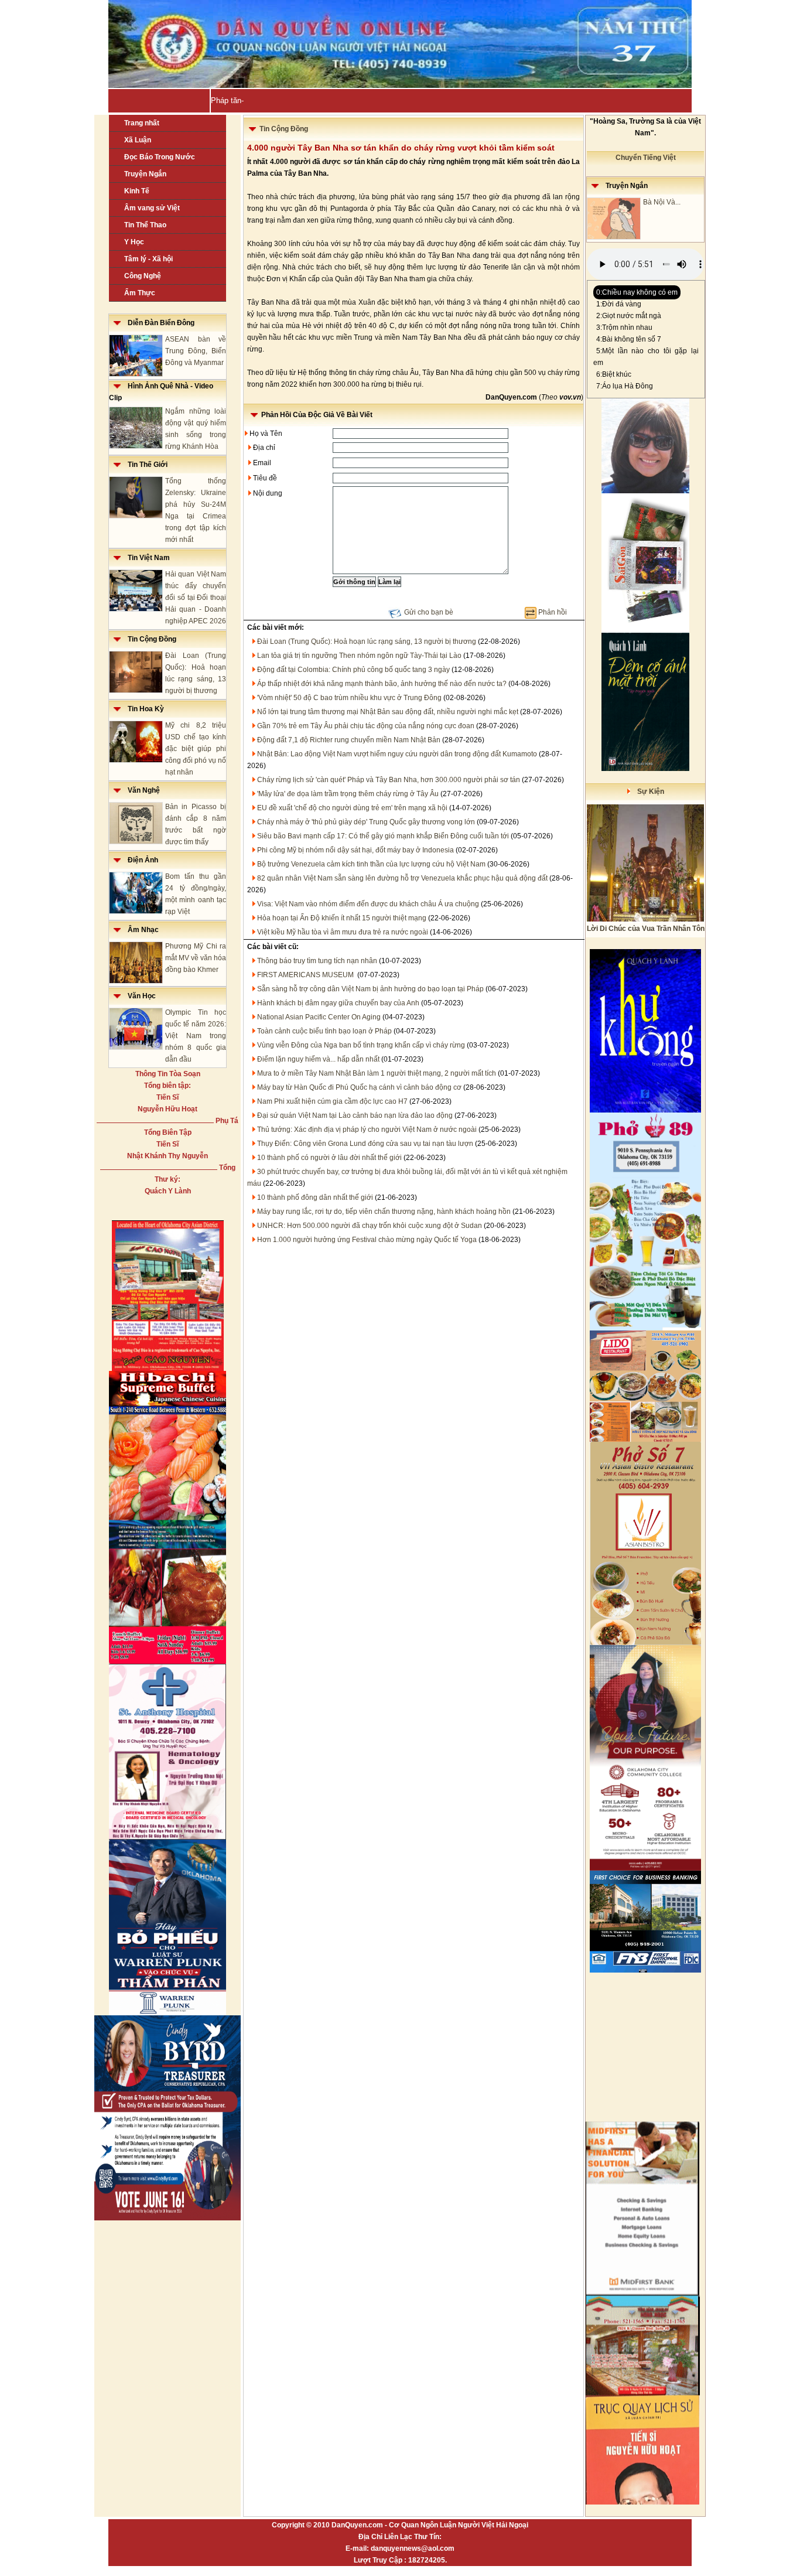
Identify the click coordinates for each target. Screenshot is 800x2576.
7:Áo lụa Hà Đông (625, 386)
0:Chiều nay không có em (637, 292)
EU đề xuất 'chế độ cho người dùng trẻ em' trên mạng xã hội (352, 808)
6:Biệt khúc (614, 374)
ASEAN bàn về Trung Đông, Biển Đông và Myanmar (196, 351)
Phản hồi (553, 612)
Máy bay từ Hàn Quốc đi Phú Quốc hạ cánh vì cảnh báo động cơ (359, 1087)
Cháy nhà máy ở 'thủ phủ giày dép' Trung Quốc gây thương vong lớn (366, 822)
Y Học (134, 242)
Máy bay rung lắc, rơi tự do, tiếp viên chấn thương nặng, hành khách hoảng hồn (384, 1212)
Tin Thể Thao (145, 225)
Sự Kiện (647, 791)
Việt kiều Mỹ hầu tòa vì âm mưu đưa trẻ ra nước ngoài (343, 932)
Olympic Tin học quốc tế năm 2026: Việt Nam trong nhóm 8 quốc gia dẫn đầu (196, 1036)
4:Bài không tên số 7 (629, 339)
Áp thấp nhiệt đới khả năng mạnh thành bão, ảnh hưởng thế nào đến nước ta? (382, 684)
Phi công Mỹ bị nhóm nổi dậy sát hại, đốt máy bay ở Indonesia (355, 850)
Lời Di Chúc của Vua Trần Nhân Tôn (646, 929)
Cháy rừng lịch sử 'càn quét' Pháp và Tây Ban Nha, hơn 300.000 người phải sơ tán (389, 780)
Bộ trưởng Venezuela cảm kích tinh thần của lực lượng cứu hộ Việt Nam (371, 864)
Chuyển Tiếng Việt (646, 158)
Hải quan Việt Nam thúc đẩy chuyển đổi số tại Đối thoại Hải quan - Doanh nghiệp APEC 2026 (196, 598)
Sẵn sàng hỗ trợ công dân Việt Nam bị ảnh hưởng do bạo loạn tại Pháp (370, 989)
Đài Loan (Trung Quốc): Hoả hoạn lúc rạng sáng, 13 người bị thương (367, 642)
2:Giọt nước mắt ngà (629, 316)
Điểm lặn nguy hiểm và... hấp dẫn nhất (318, 1059)
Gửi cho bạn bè (429, 612)
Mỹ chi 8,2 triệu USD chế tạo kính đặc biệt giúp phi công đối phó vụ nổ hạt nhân (196, 749)
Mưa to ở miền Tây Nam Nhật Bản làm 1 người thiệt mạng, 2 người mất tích (377, 1073)
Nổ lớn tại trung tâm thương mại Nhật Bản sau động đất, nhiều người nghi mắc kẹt (388, 712)
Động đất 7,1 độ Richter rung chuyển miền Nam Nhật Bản (349, 740)
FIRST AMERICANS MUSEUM (306, 975)
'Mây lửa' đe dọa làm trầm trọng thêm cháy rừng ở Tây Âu (348, 794)
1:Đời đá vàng (619, 304)
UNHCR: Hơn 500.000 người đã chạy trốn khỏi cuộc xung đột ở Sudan (370, 1226)
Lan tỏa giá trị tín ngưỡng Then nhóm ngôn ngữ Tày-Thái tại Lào (359, 656)
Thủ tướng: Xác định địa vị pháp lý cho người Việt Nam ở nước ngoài (367, 1130)
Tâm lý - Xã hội (148, 259)
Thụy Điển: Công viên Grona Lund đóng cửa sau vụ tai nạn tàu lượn (365, 1144)
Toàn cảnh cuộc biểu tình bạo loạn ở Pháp (324, 1031)
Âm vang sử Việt (152, 208)
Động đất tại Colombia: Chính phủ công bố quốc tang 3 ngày (353, 670)
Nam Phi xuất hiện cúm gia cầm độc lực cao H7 (332, 1101)
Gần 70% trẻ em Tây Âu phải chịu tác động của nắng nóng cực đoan (366, 726)
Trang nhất (142, 123)
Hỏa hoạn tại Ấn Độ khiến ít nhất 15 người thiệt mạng (342, 918)
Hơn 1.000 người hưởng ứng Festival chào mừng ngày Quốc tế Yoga (367, 1240)
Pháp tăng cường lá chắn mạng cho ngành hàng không (304, 100)
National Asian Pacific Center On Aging (319, 1017)
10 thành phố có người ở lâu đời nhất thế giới (329, 1158)
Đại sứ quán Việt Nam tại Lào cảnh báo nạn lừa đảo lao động (355, 1115)
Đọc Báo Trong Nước (160, 157)
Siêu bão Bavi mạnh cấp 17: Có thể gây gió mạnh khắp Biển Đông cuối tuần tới (383, 836)
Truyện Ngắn (145, 174)
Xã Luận (138, 140)
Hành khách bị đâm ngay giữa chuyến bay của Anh (338, 1003)
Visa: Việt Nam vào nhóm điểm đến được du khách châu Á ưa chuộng (368, 904)
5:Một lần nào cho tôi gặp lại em (646, 357)
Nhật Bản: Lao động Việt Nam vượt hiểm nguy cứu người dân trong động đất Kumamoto (397, 754)
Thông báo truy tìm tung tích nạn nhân (317, 961)
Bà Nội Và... (662, 202)
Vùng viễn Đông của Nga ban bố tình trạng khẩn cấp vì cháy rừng (361, 1045)
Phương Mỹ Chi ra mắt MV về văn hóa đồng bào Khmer (196, 958)
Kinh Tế (137, 191)
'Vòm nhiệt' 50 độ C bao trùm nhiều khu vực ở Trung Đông (349, 698)
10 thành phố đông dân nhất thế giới (315, 1197)
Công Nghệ (143, 276)
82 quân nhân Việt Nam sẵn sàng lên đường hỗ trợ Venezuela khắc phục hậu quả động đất (402, 878)
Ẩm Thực (140, 293)
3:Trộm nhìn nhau (624, 327)
